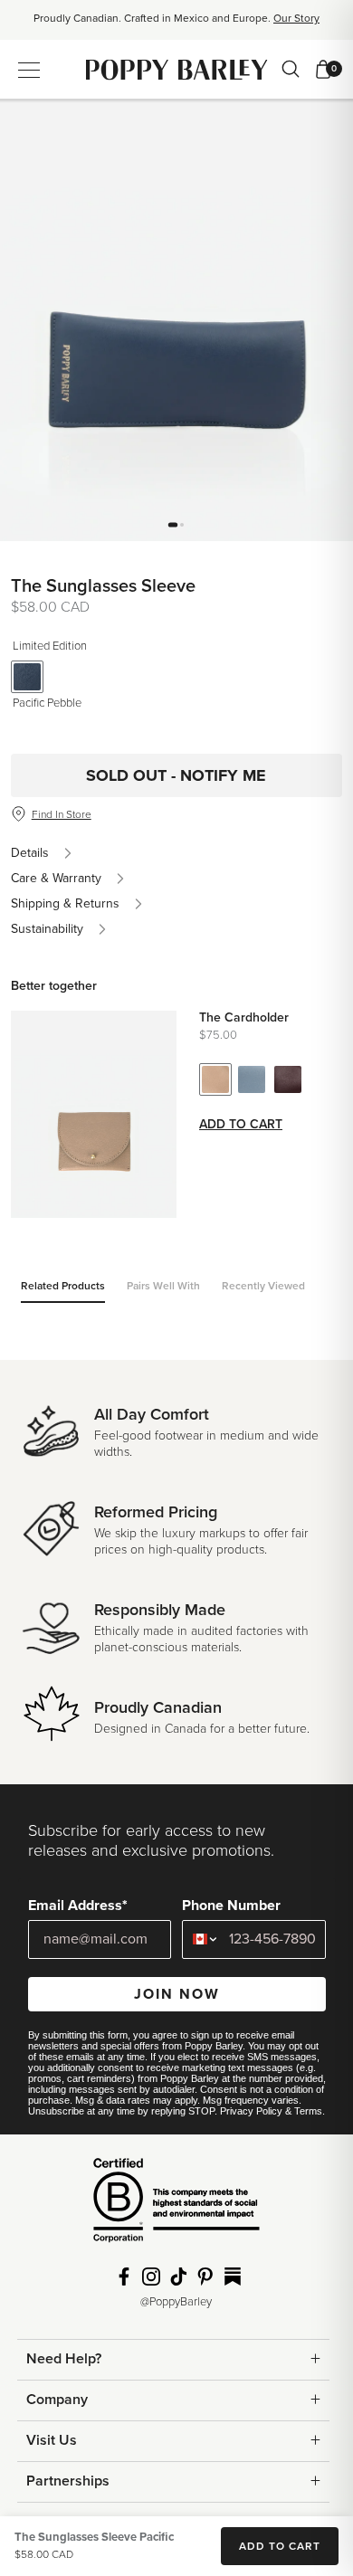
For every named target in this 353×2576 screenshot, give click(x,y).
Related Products (63, 1286)
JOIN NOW (177, 1994)
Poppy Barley (177, 69)
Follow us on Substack (233, 2277)
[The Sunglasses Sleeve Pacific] (27, 677)
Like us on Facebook (124, 2277)
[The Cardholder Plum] (288, 1079)
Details (30, 853)
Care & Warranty (56, 878)
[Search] (291, 69)
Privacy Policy (251, 2111)
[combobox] (201, 1939)
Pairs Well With (163, 1286)
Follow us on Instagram (151, 2277)
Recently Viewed (263, 1286)
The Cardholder (244, 1018)
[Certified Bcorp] (176, 2206)
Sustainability (47, 929)
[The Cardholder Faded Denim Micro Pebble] (252, 1079)
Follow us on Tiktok (178, 2277)
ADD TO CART (280, 2546)
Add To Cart (241, 1124)
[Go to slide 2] (182, 525)
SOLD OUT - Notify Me (176, 775)
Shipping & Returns (65, 903)
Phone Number (231, 1906)
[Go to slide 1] (173, 524)
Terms (308, 2111)
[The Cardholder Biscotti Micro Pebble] (215, 1079)
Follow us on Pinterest (205, 2277)
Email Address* (78, 1906)
